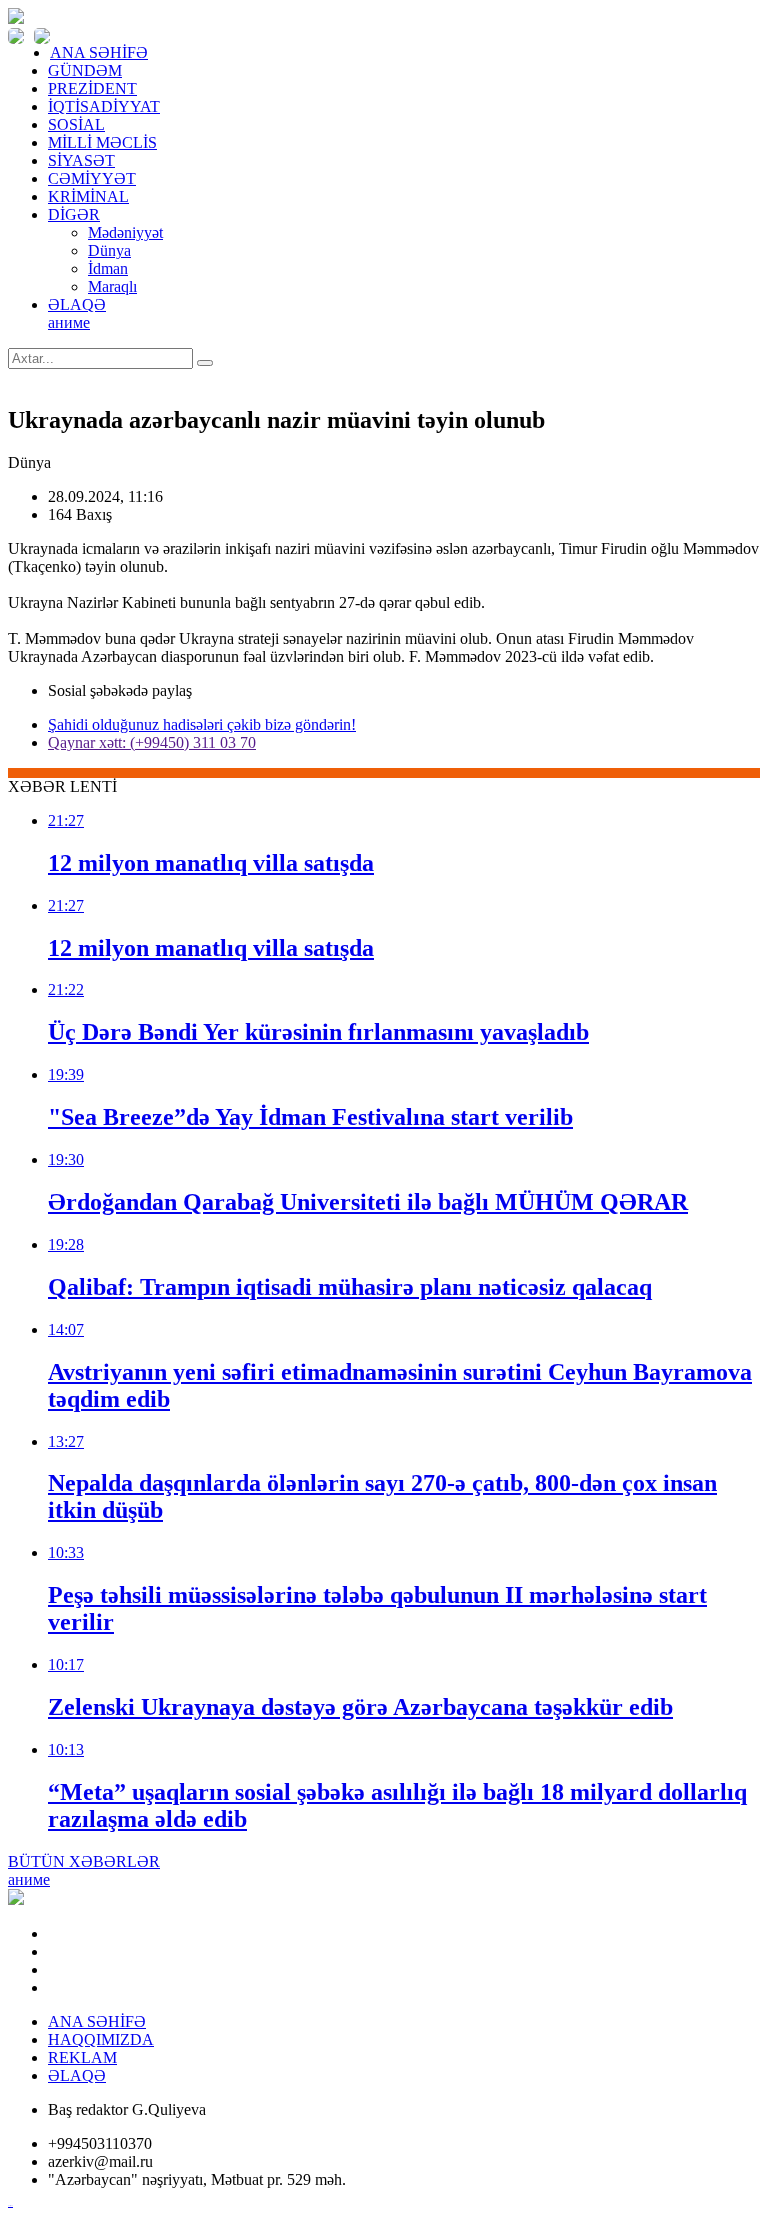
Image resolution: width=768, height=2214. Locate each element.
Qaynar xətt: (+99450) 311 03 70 (152, 742)
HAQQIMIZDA (101, 2039)
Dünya (109, 250)
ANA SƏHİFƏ (99, 52)
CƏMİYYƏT (92, 178)
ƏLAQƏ (77, 304)
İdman (108, 268)
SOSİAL (76, 124)
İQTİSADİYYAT (104, 106)
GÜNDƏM (85, 70)
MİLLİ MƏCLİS (102, 142)
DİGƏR (74, 214)
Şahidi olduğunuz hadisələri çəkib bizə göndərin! (202, 724)
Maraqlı (112, 286)
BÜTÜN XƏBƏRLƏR (84, 1861)
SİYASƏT (81, 160)
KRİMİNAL (88, 196)
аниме (69, 322)
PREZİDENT (92, 88)
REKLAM (82, 2057)
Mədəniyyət (125, 232)
